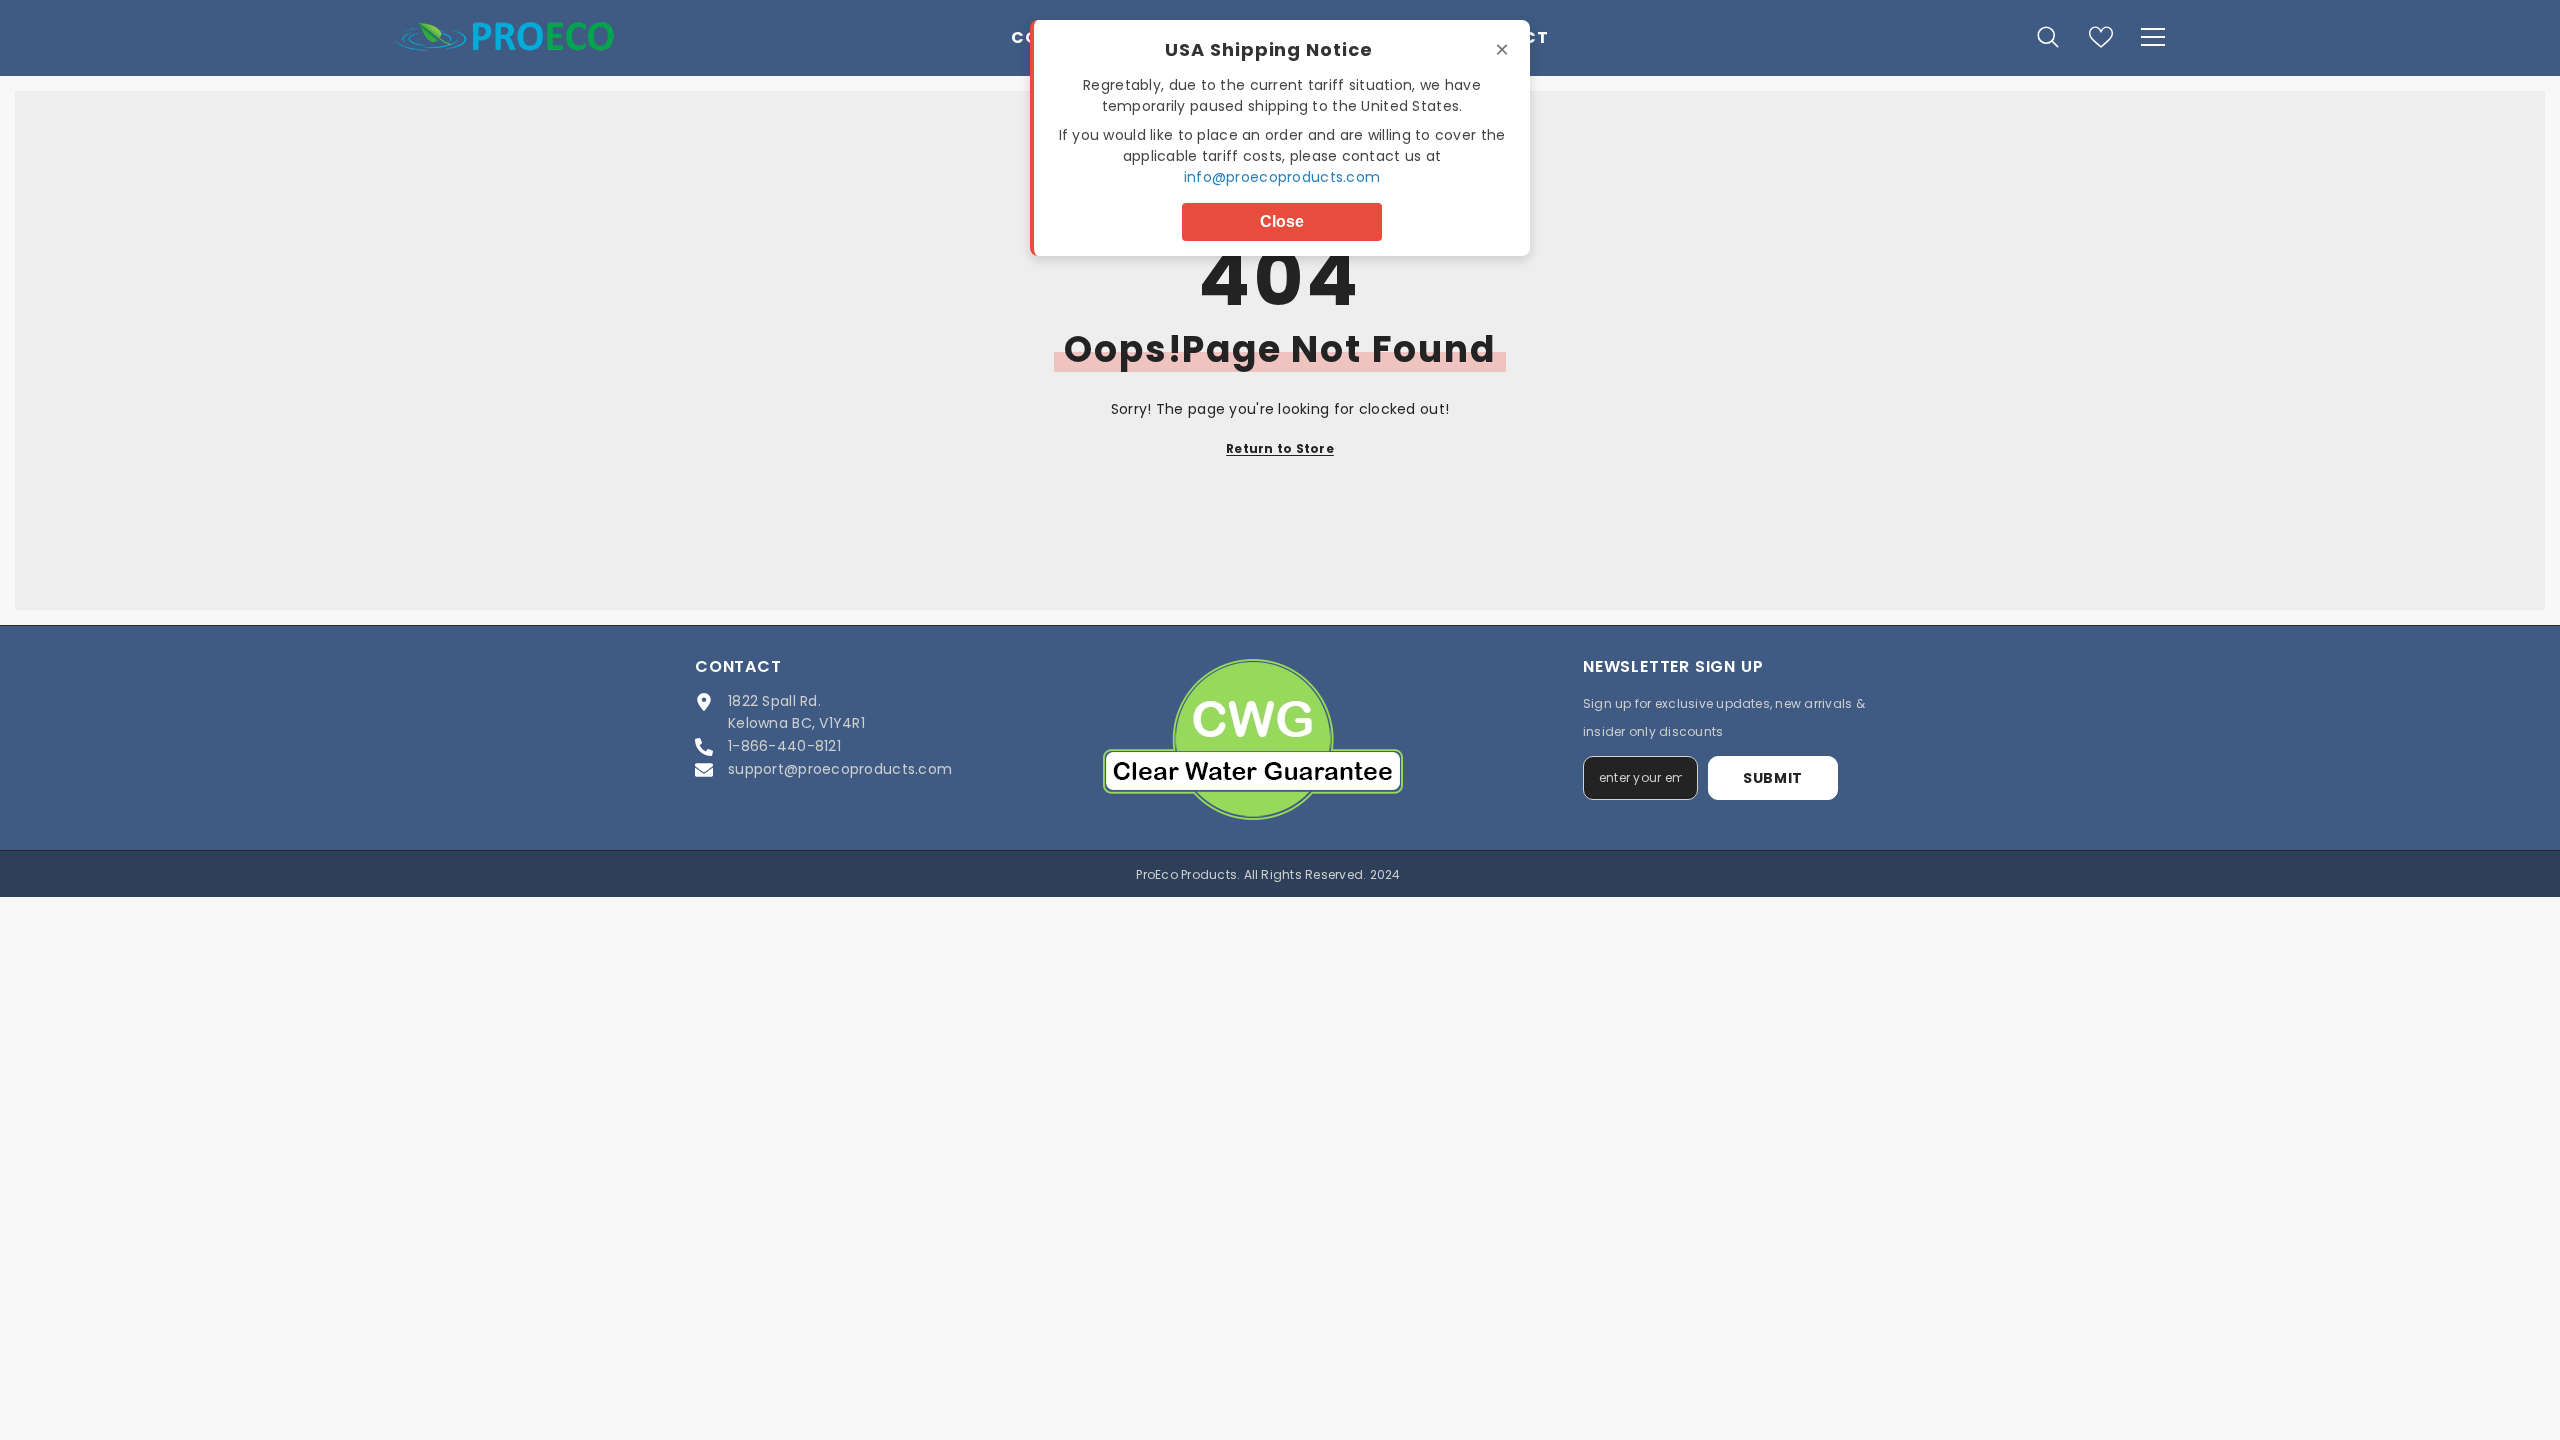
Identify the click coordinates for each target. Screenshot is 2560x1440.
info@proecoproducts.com (1282, 177)
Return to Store (1280, 448)
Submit (1773, 778)
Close (1282, 221)
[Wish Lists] (2101, 37)
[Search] (2048, 36)
